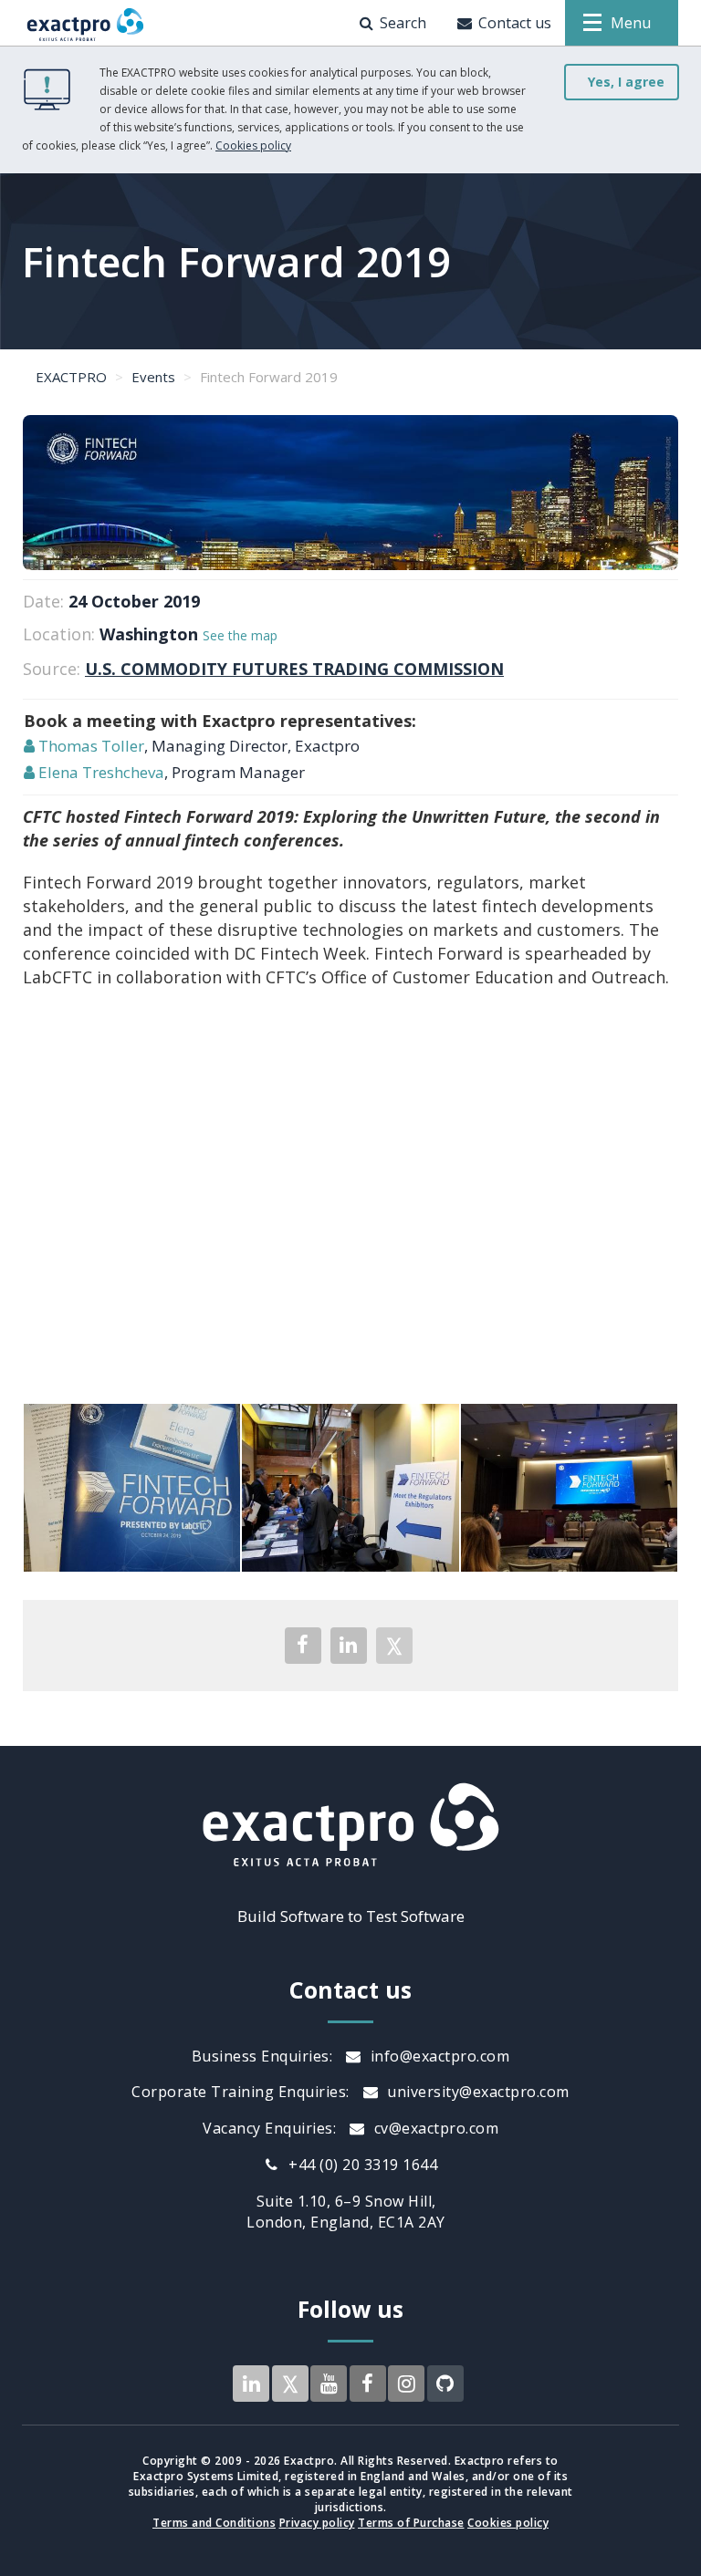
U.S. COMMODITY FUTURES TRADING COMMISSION (294, 669)
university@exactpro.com (476, 2092)
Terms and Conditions (214, 2523)
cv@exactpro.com (434, 2128)
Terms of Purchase (411, 2523)
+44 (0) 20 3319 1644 (361, 2165)
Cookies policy (253, 145)
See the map (240, 635)
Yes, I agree (626, 82)
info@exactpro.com (438, 2056)
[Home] (85, 23)
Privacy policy (317, 2523)
